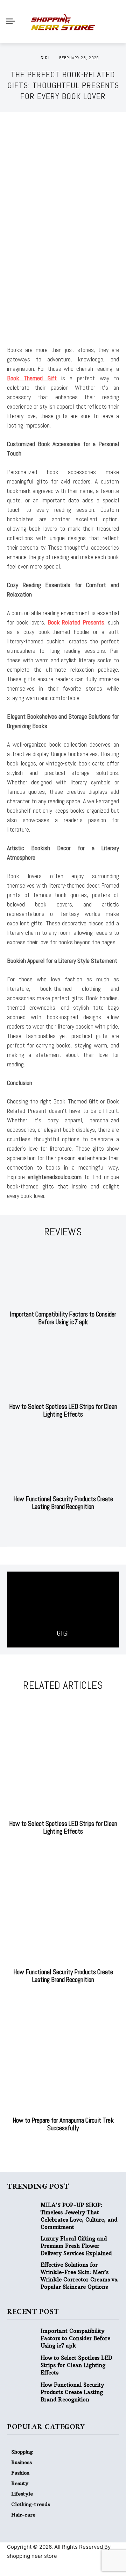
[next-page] (67, 1524)
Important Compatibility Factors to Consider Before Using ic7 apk (63, 1318)
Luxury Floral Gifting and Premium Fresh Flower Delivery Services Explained (76, 2246)
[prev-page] (56, 1524)
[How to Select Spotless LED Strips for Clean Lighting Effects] (63, 1368)
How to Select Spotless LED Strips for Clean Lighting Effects (63, 1410)
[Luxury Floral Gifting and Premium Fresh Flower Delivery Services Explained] (24, 2246)
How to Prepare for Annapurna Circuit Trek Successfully (63, 2124)
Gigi (45, 58)
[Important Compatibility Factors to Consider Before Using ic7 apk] (63, 1276)
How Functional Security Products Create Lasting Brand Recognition (63, 1503)
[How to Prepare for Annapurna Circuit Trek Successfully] (63, 2054)
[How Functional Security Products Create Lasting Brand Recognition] (63, 1460)
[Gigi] (33, 58)
